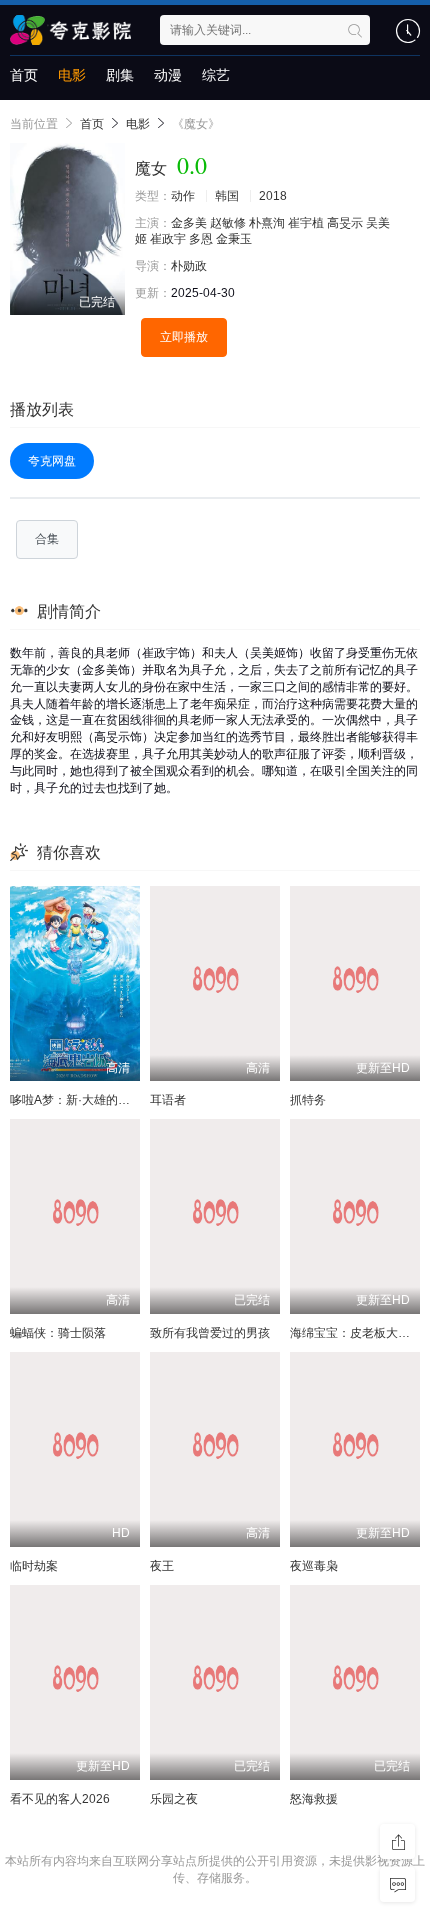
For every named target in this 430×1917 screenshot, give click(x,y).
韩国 (227, 196)
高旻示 (345, 223)
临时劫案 (34, 1566)
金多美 (189, 223)
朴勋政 (189, 266)
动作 (183, 196)
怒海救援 (314, 1799)
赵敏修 (228, 223)
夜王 (162, 1566)
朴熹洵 (267, 223)
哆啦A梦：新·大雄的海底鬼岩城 (94, 1100)
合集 (47, 539)
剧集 (120, 75)
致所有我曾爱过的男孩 (210, 1333)
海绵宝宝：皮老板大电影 (356, 1333)
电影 (72, 75)
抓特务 (308, 1100)
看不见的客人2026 (60, 1799)
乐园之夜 (174, 1799)
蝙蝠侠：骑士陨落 (58, 1333)
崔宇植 (306, 223)
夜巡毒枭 (314, 1566)
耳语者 (168, 1100)
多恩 (201, 239)
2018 (273, 196)
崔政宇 (168, 239)
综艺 (216, 75)
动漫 (168, 75)
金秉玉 (234, 239)
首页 (24, 75)
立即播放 (184, 337)
